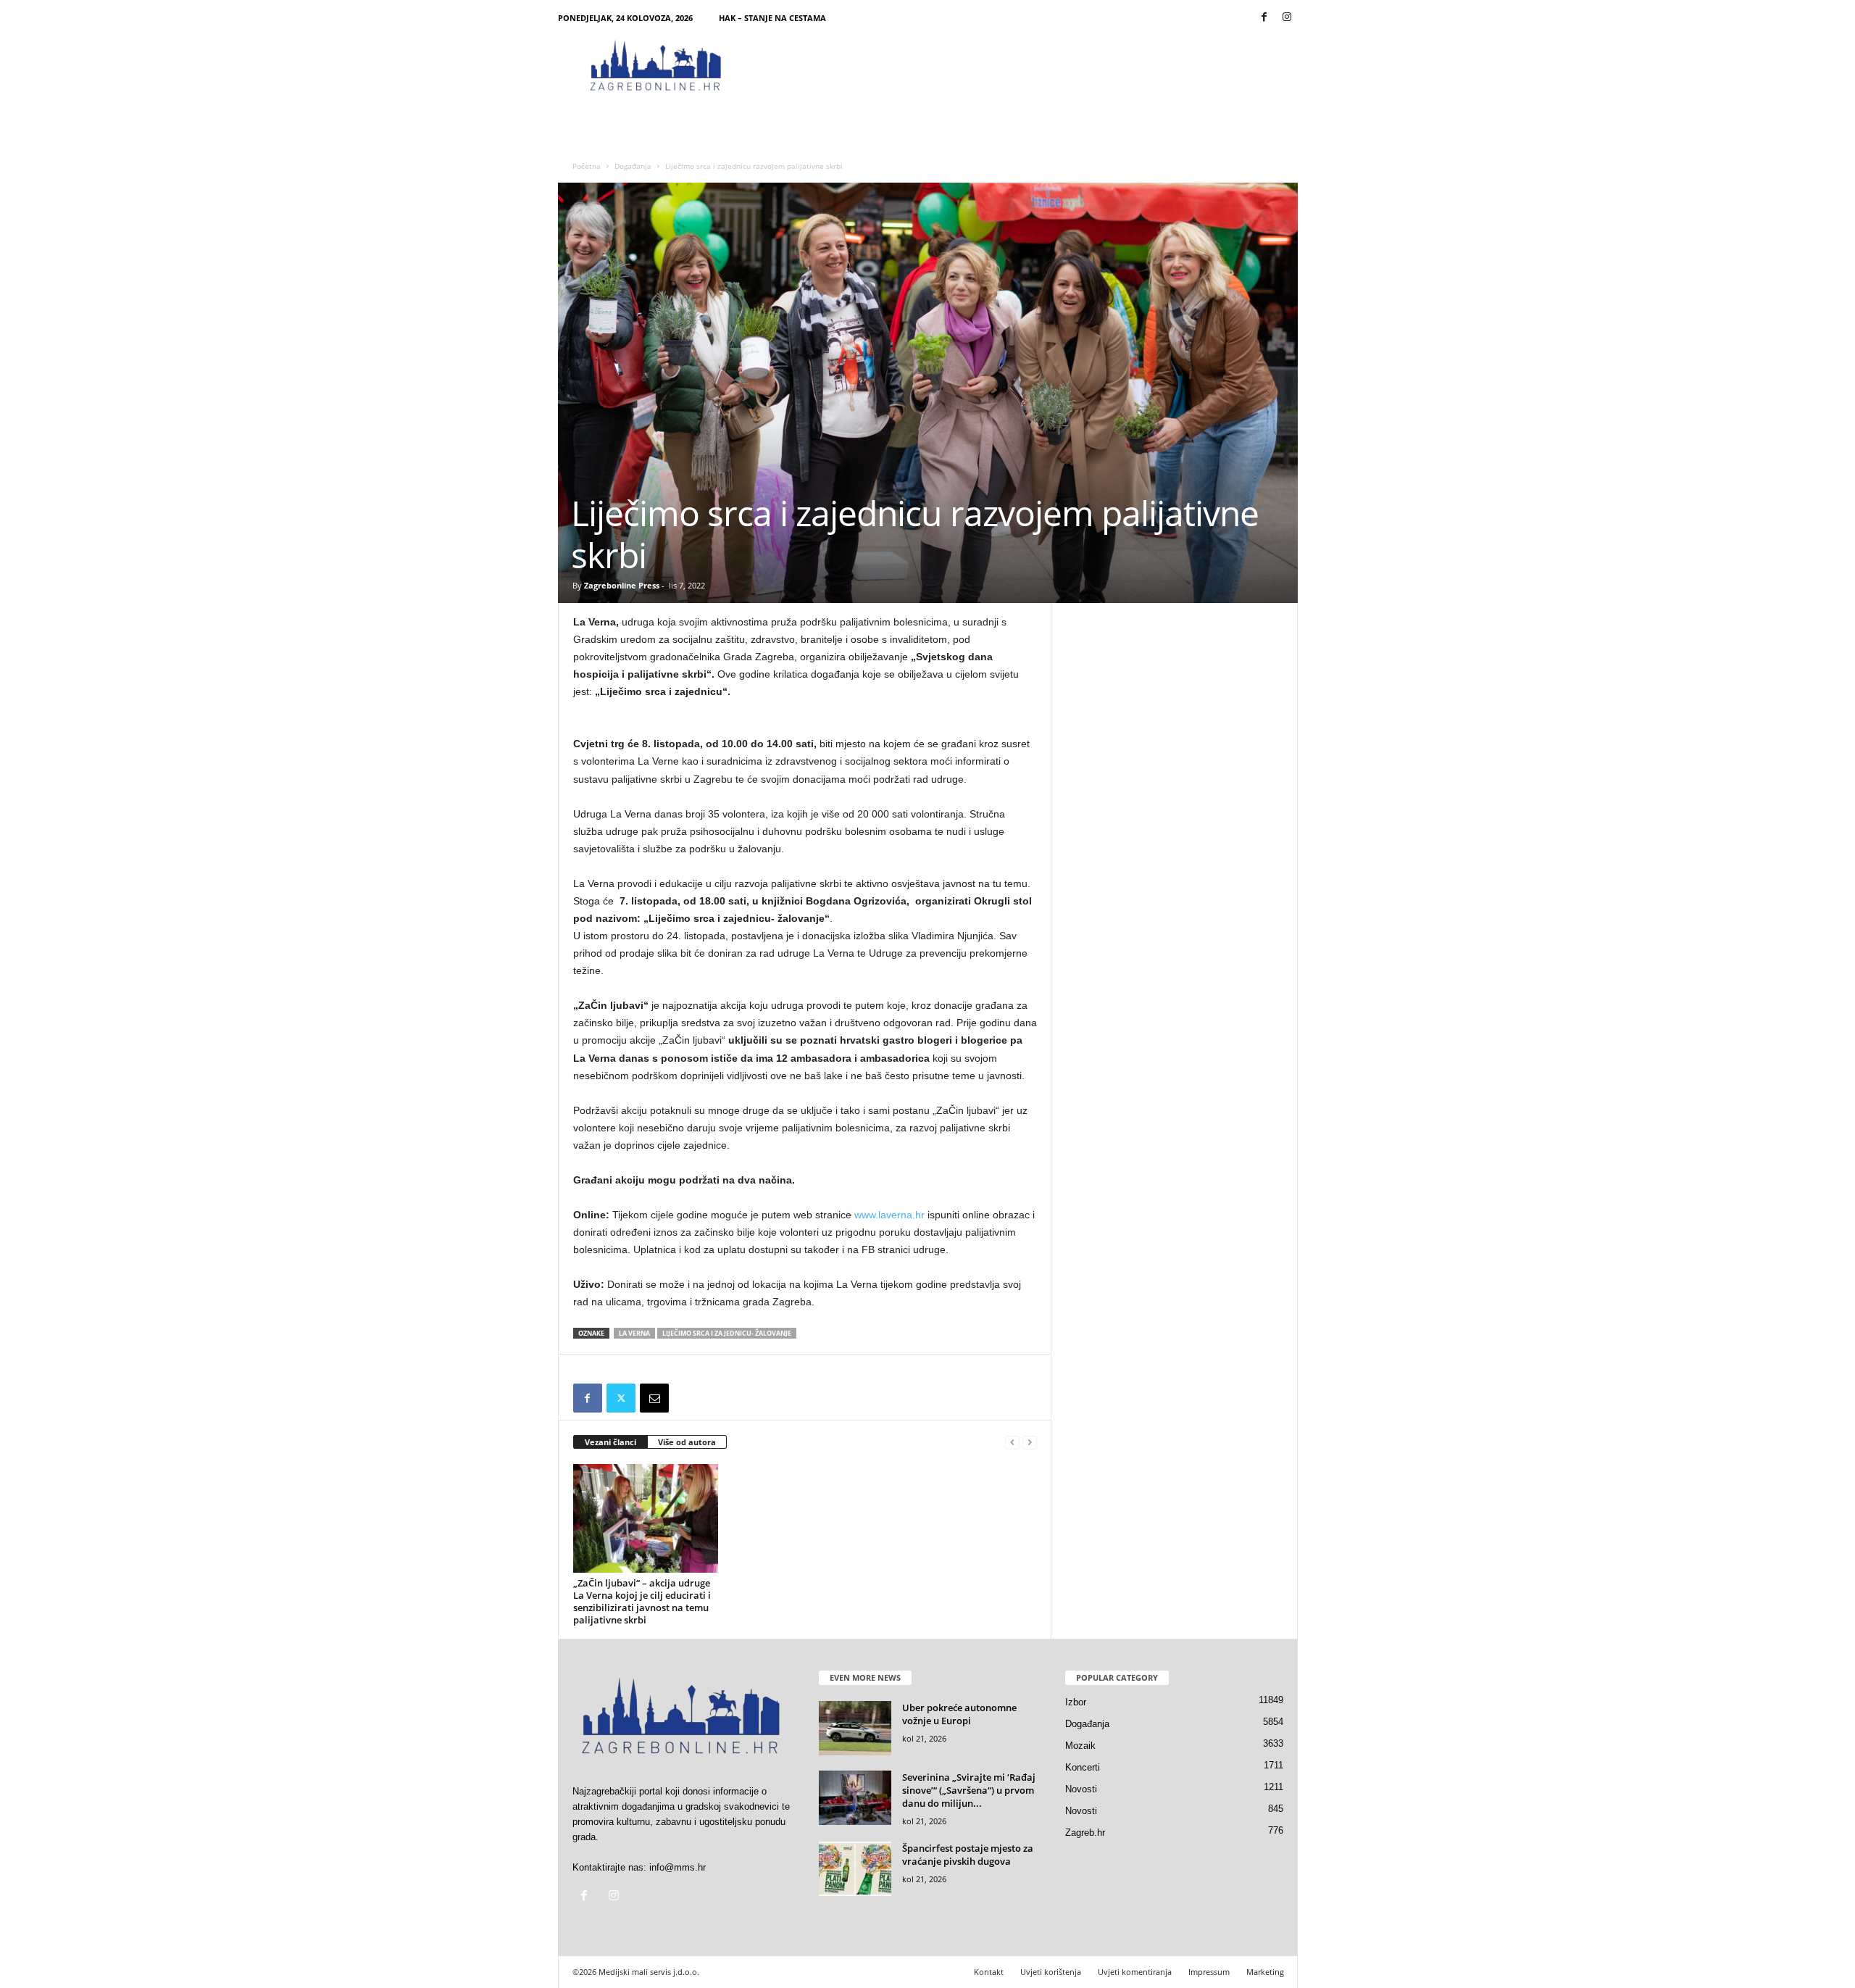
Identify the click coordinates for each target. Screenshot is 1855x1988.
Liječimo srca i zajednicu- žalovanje (727, 1333)
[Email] (654, 1398)
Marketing (1265, 1972)
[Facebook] (1264, 18)
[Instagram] (1287, 18)
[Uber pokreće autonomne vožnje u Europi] (855, 1728)
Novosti (1081, 1789)
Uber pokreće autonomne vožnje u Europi (959, 1714)
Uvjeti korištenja (1051, 1972)
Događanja (633, 166)
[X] (621, 1398)
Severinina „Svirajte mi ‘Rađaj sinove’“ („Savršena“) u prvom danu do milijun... (969, 1790)
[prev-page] (1012, 1443)
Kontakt (989, 1972)
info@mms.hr (678, 1867)
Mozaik (1080, 1746)
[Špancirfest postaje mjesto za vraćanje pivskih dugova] (855, 1869)
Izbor (1076, 1702)
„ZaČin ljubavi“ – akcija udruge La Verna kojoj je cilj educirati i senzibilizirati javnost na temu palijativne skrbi (642, 1601)
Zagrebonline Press (622, 585)
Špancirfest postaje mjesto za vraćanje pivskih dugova (968, 1855)
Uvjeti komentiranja (1135, 1972)
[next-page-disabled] (1030, 1443)
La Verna (634, 1333)
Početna (587, 166)
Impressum (1209, 1972)
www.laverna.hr (889, 1215)
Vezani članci (610, 1442)
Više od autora (687, 1442)
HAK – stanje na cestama (772, 18)
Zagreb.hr (1085, 1833)
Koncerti (1083, 1767)
